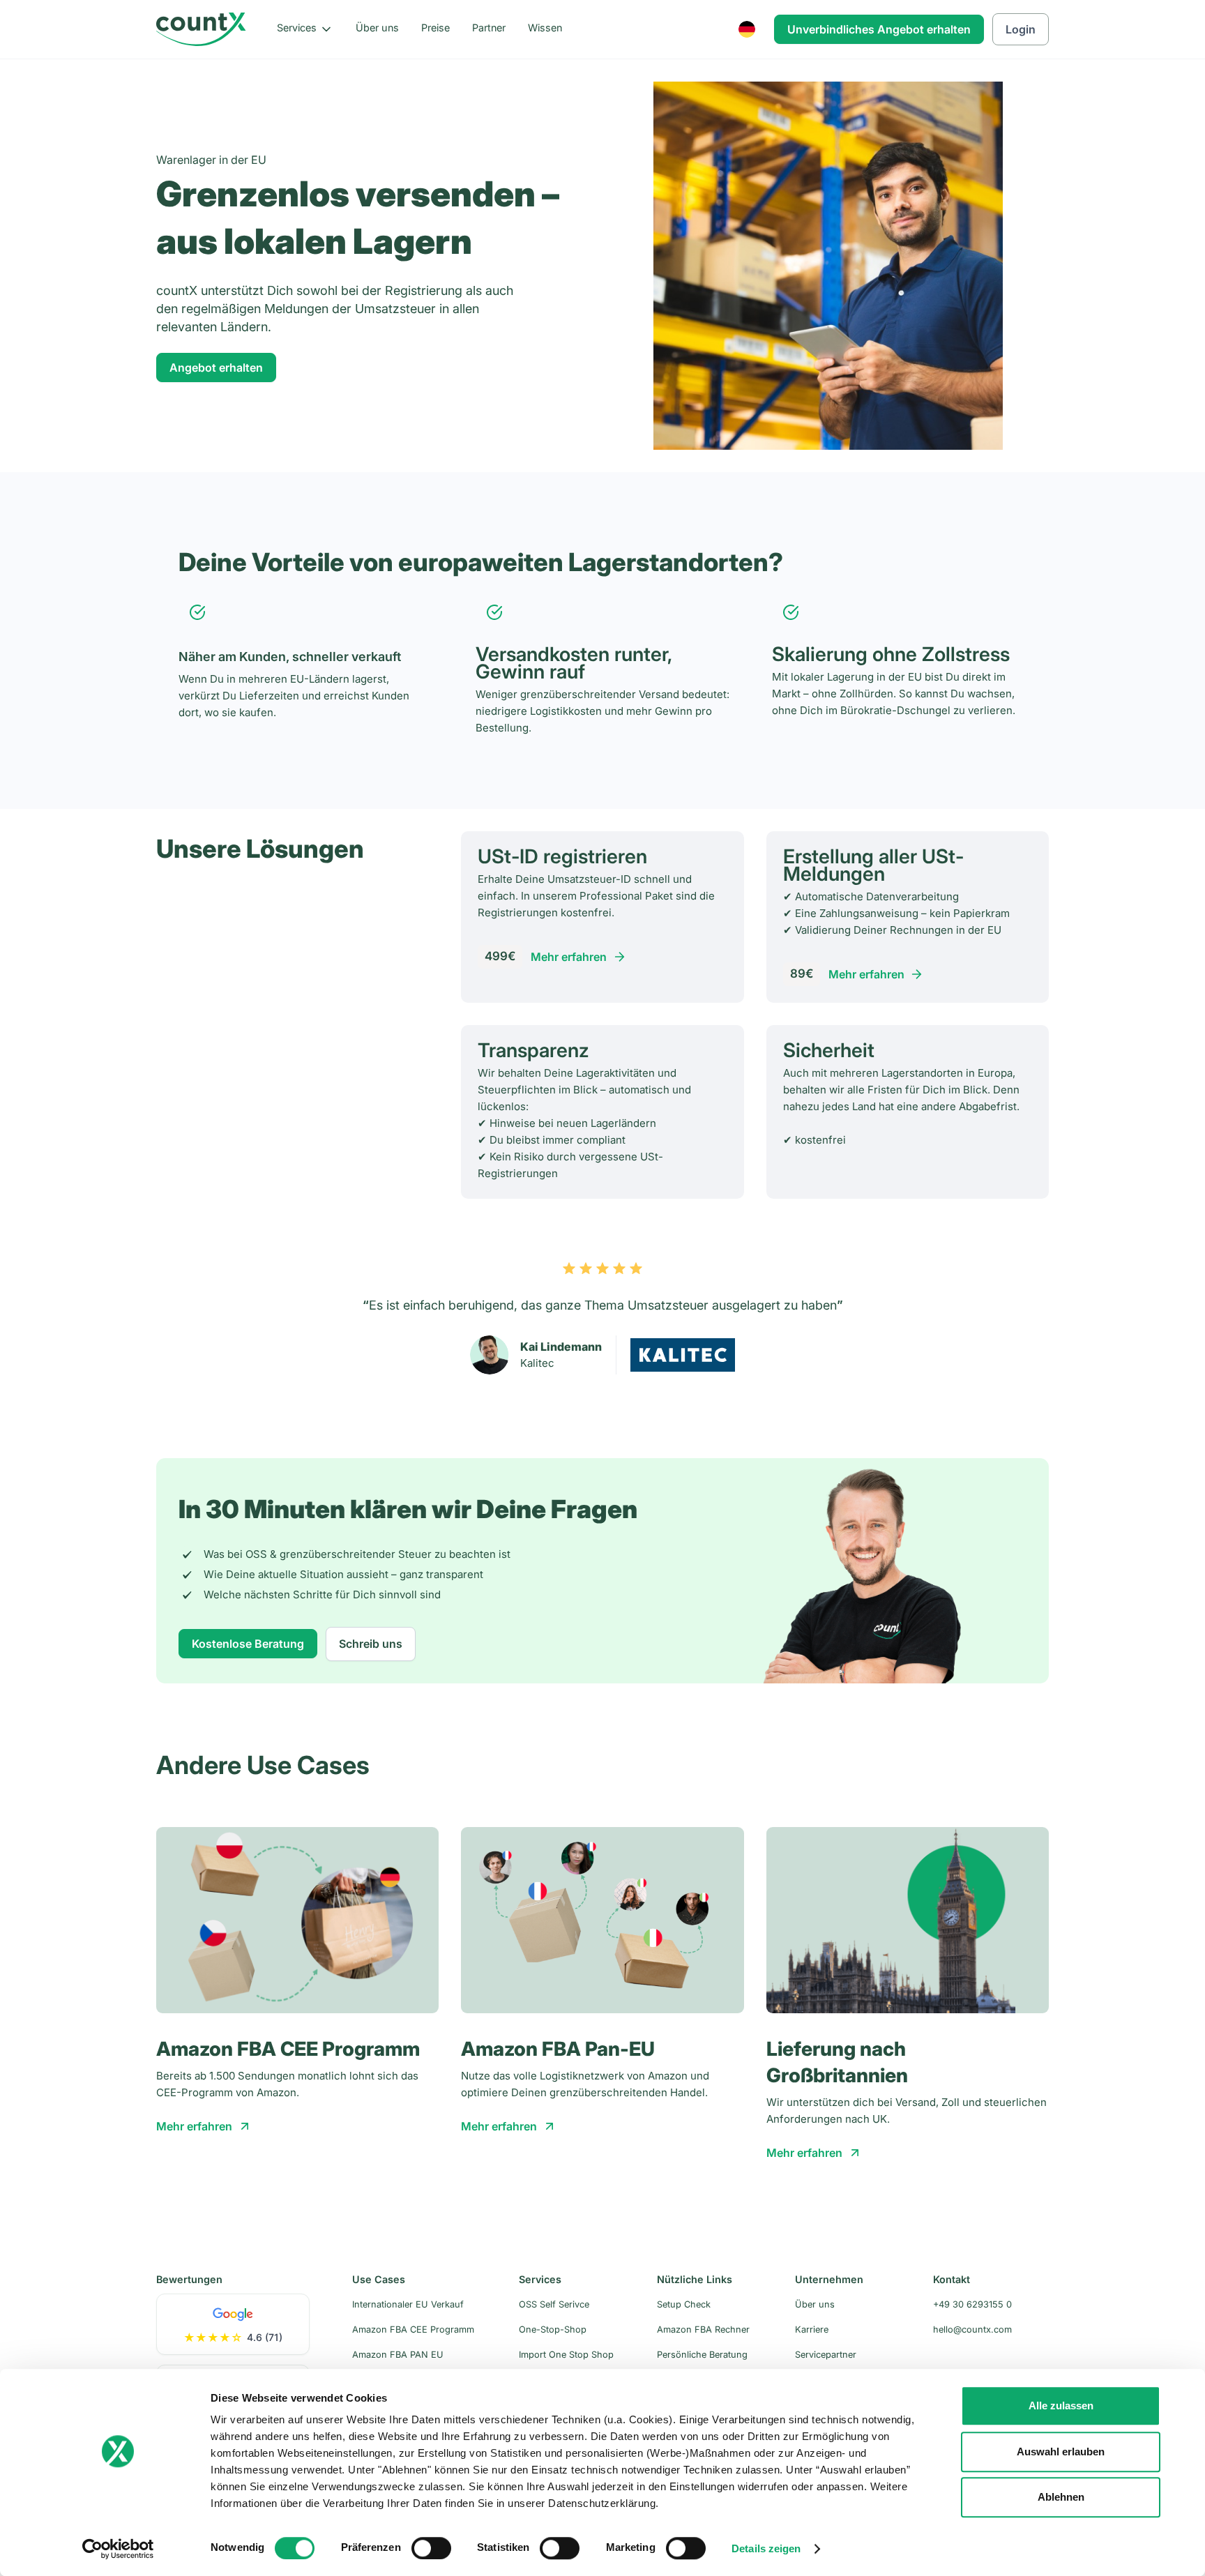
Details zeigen (766, 2548)
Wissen (545, 28)
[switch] (431, 2548)
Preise (435, 28)
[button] (305, 29)
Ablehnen (1061, 2497)
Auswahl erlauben (1061, 2452)
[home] (201, 29)
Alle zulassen (1061, 2405)
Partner (489, 28)
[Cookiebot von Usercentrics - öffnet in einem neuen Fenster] (118, 2549)
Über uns (377, 28)
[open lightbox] (870, 1570)
